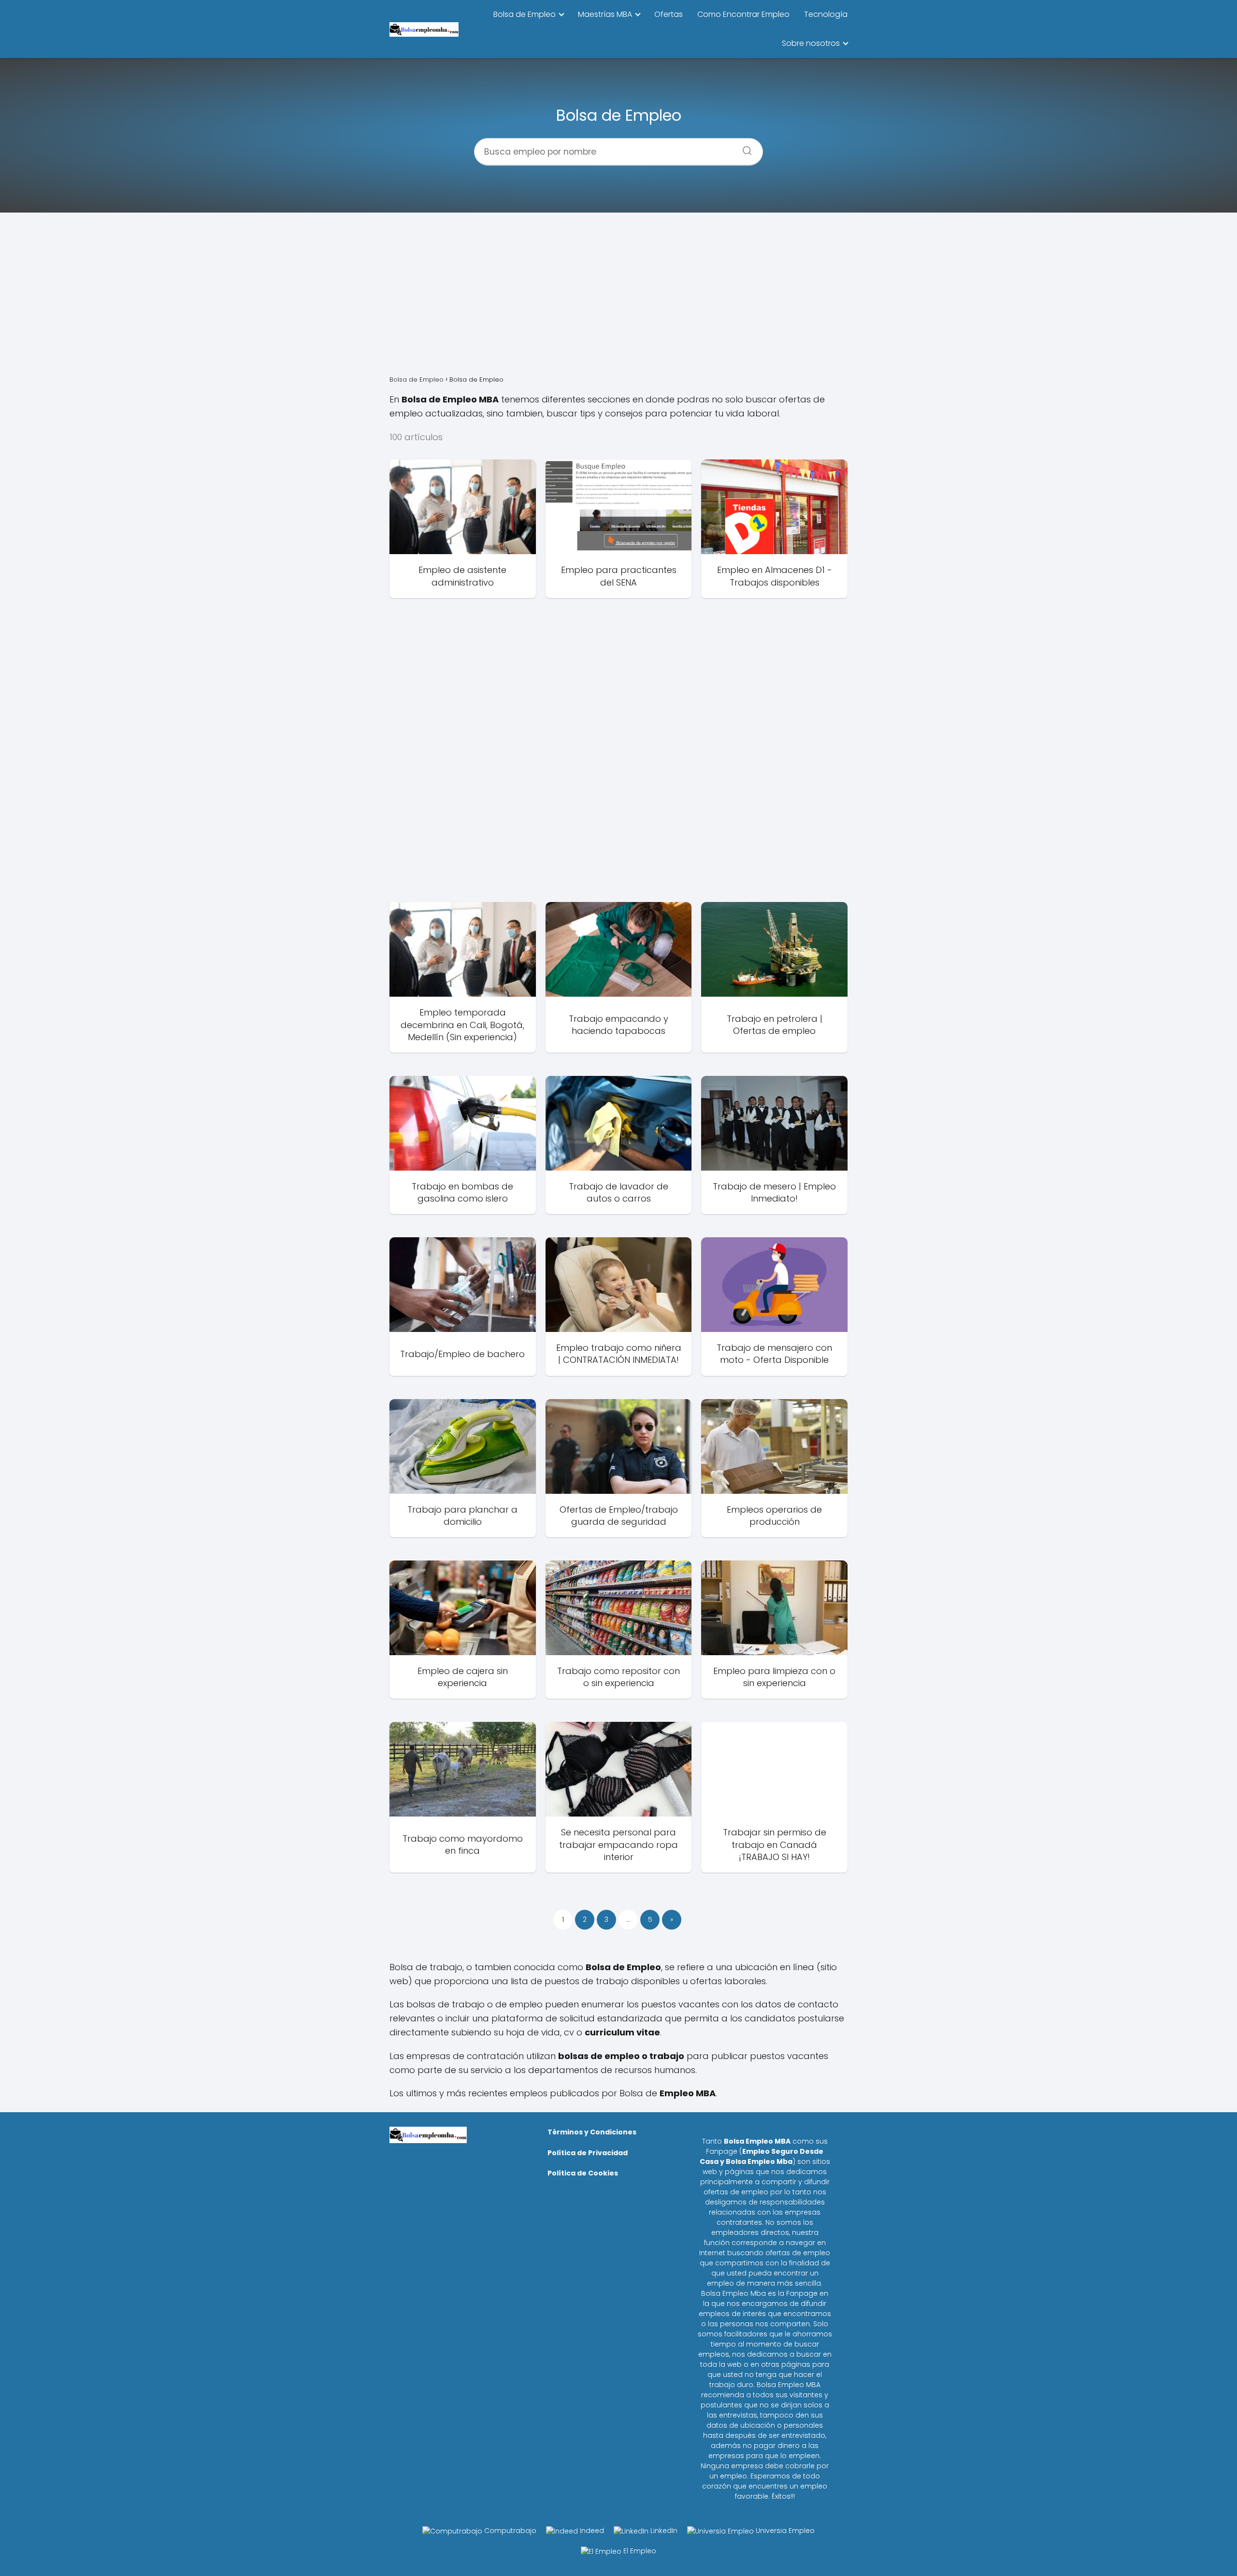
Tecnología (826, 14)
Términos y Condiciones (592, 2132)
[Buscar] (744, 147)
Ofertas (669, 14)
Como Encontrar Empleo (743, 14)
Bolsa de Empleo (525, 14)
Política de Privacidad (588, 2153)
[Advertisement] (618, 296)
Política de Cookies (583, 2173)
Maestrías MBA (605, 14)
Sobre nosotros (811, 43)
